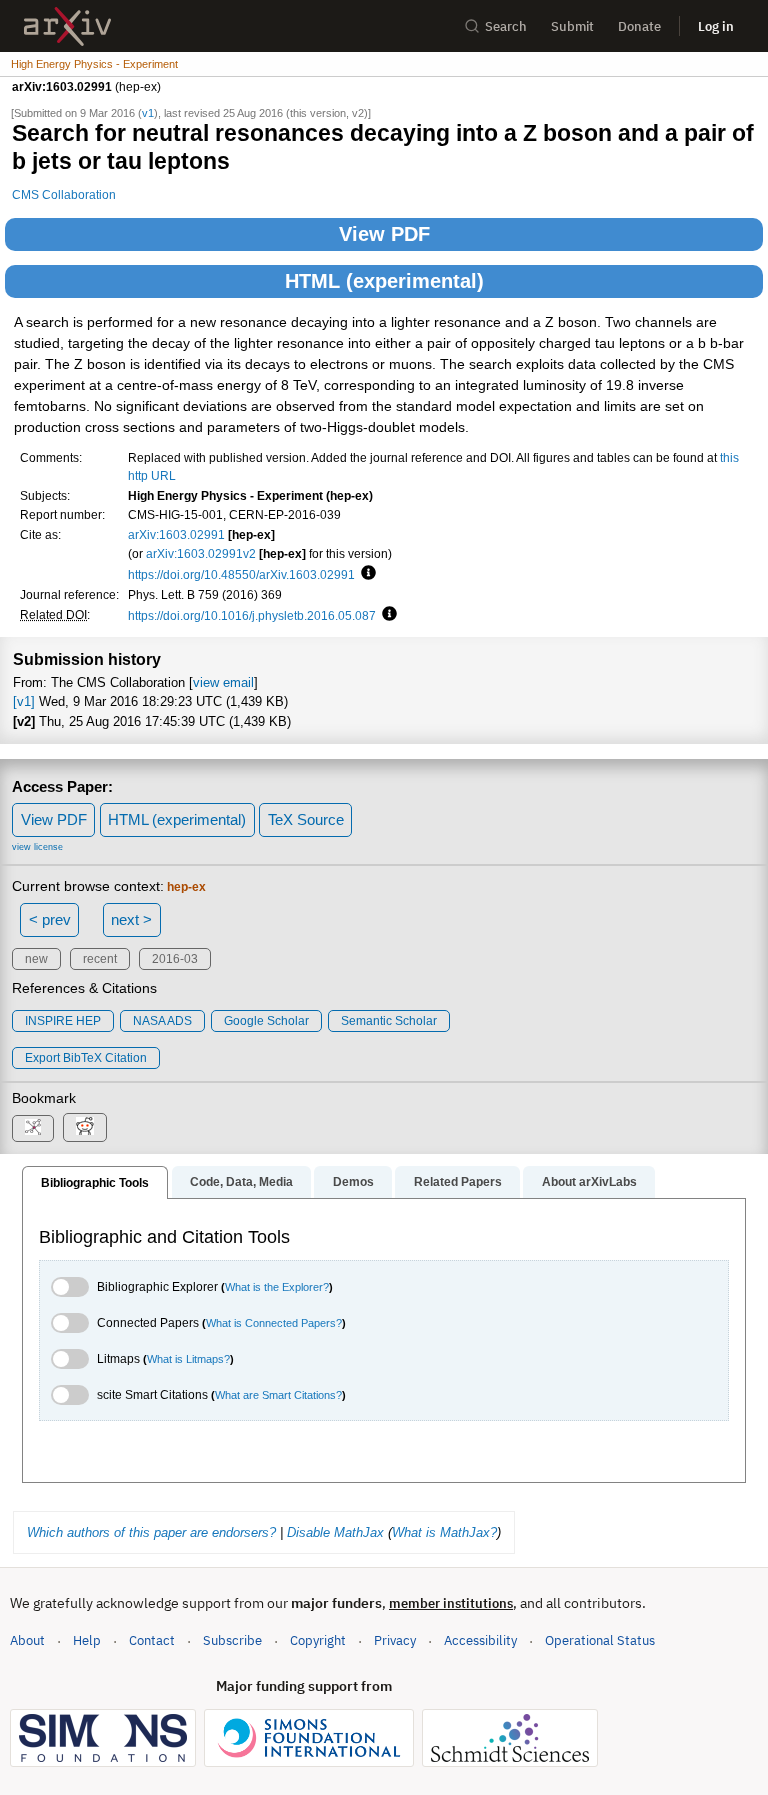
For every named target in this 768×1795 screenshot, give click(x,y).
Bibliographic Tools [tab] (95, 1183)
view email (223, 682)
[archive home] (67, 26)
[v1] (24, 701)
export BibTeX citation (86, 1058)
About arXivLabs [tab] (589, 1182)
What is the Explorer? (277, 1287)
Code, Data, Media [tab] (241, 1182)
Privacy (395, 1640)
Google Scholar (266, 1021)
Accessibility (480, 1640)
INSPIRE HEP (63, 1021)
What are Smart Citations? (278, 1395)
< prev (50, 919)
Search (506, 26)
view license (37, 847)
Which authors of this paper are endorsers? (151, 1532)
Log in (716, 26)
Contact (152, 1640)
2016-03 (175, 959)
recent (100, 959)
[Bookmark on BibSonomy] (33, 1128)
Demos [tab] (353, 1182)
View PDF (384, 234)
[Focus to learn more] (365, 574)
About (27, 1640)
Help (87, 1640)
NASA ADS (162, 1021)
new (36, 959)
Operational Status (600, 1640)
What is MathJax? (444, 1532)
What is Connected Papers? (274, 1323)
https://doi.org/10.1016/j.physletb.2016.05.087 (252, 615)
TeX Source (306, 819)
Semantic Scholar (389, 1021)
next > (131, 919)
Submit (572, 26)
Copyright (318, 1640)
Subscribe (232, 1640)
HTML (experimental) (384, 281)
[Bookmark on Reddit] (85, 1127)
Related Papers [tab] (458, 1182)
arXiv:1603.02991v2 (201, 553)
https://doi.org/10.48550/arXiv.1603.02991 (241, 574)
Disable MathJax (335, 1532)
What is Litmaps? (188, 1359)
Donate (639, 26)
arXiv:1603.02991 (176, 534)
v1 (148, 113)
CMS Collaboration (64, 194)
